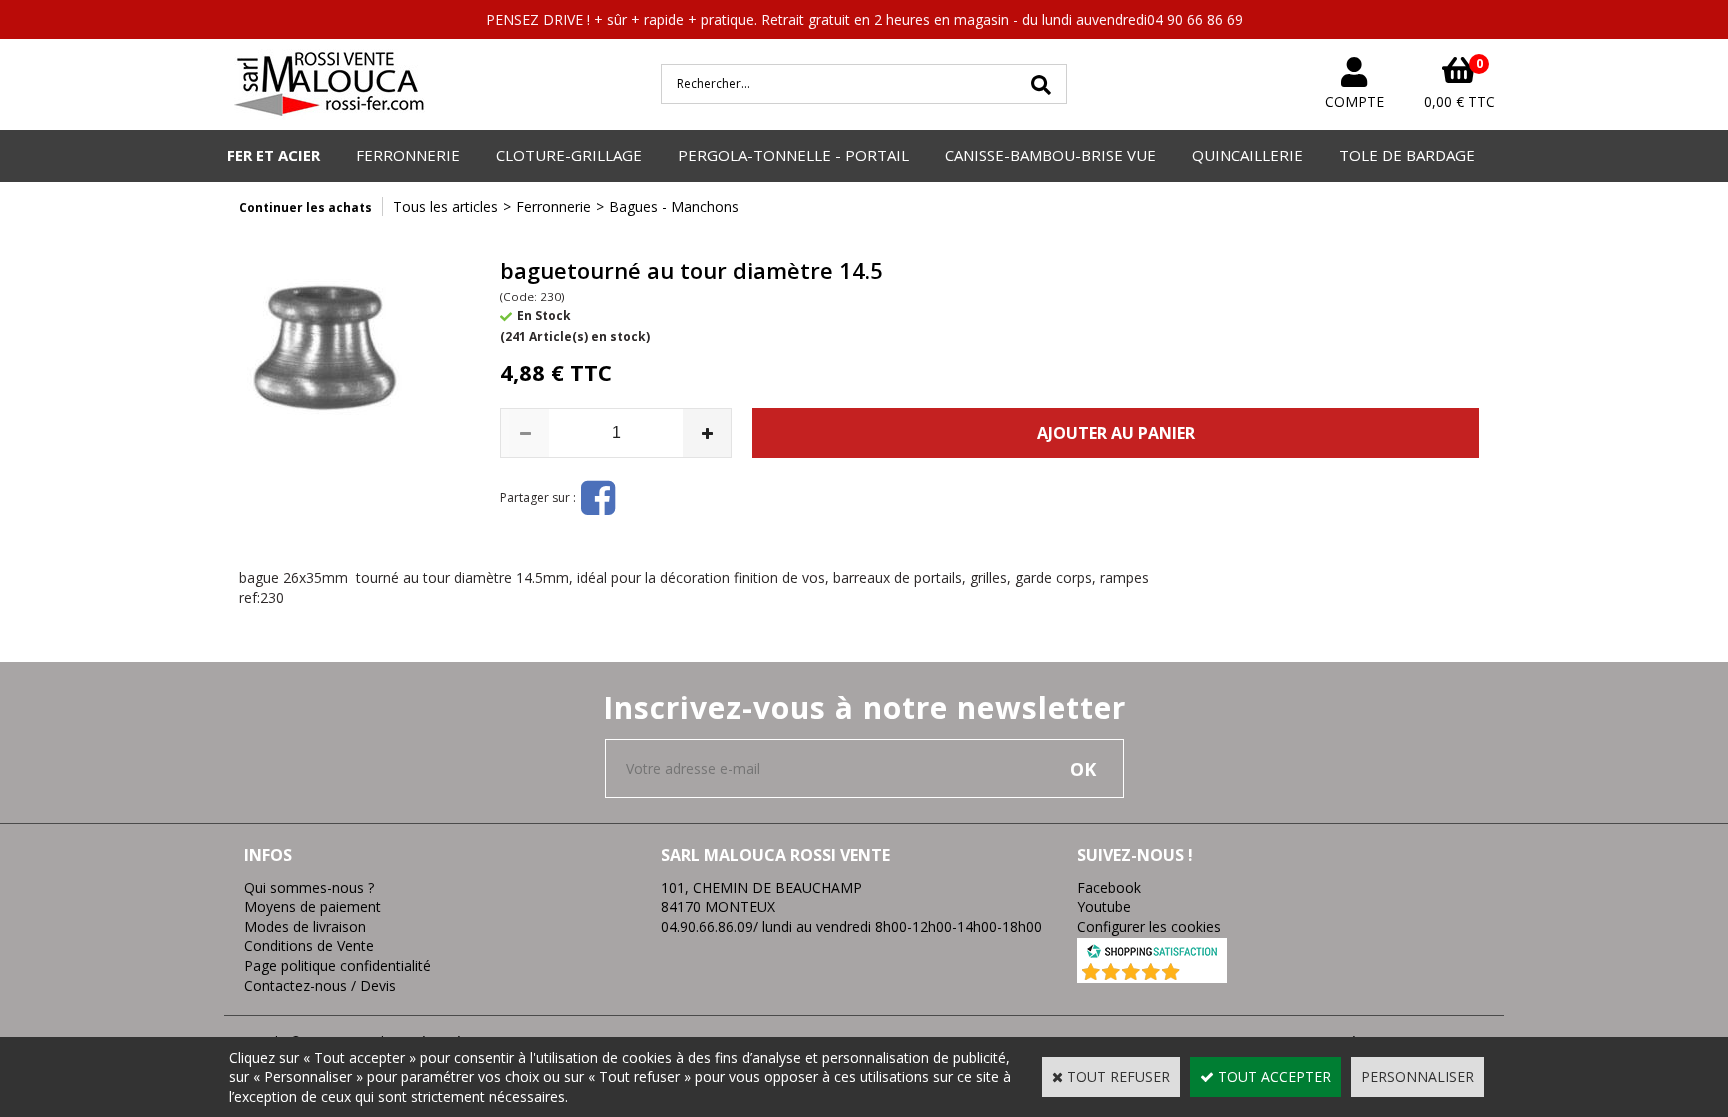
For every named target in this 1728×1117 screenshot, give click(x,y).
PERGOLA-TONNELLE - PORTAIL (793, 155)
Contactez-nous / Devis (320, 985)
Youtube (1104, 906)
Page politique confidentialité (337, 965)
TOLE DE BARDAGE (1407, 155)
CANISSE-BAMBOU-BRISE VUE (1050, 155)
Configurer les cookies (1149, 926)
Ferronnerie (553, 206)
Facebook (1109, 887)
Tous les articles (445, 206)
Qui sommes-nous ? (309, 887)
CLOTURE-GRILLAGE (569, 155)
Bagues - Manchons (674, 206)
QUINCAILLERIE (1247, 155)
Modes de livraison (305, 926)
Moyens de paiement (312, 906)
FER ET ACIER (273, 155)
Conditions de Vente (309, 945)
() (1204, 973)
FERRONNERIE (408, 155)
